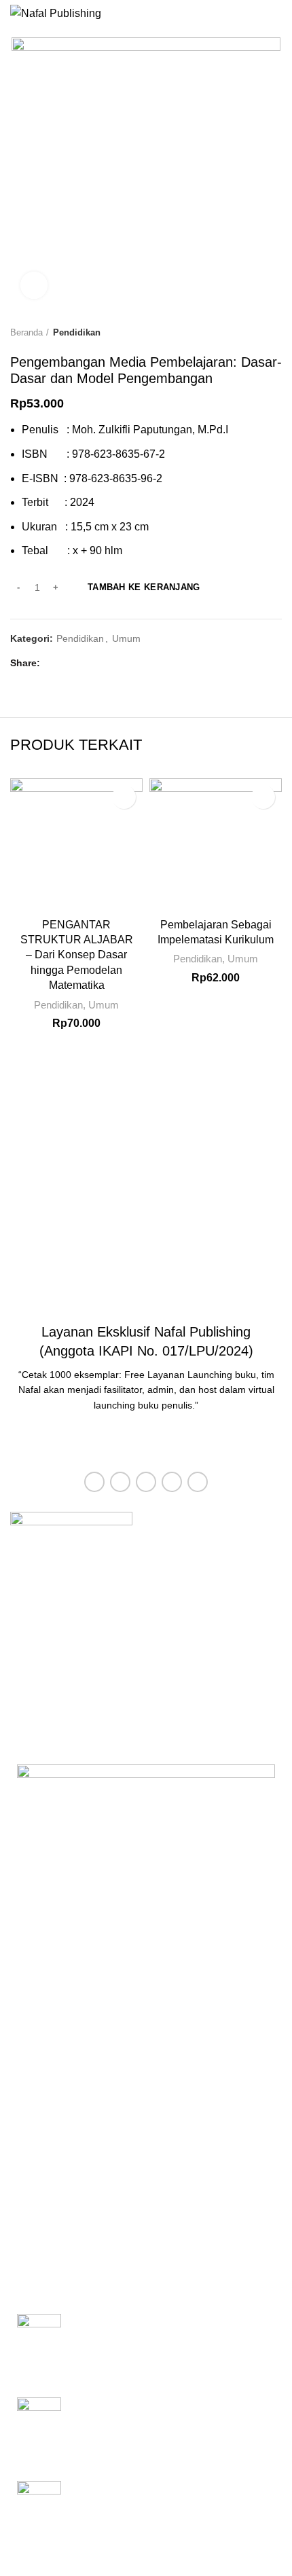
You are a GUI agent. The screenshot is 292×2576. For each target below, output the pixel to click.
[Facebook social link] (54, 664)
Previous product (248, 333)
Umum (126, 638)
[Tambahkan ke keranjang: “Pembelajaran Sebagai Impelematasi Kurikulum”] (263, 797)
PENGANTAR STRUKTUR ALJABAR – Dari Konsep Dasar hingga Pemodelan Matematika (77, 955)
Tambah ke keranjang (144, 587)
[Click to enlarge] (34, 285)
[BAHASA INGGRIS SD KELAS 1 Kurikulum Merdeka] (39, 2512)
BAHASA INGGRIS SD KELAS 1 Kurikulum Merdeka (151, 2496)
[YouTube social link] (172, 1482)
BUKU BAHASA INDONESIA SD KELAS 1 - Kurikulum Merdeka (170, 2328)
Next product (275, 333)
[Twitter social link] (70, 664)
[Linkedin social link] (101, 664)
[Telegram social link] (116, 664)
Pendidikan (77, 332)
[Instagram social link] (146, 1482)
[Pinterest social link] (85, 664)
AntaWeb (238, 2565)
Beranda (26, 332)
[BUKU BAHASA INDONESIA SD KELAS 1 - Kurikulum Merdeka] (39, 2345)
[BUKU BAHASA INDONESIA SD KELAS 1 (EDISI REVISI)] (39, 2429)
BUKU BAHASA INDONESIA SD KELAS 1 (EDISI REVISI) (170, 2412)
